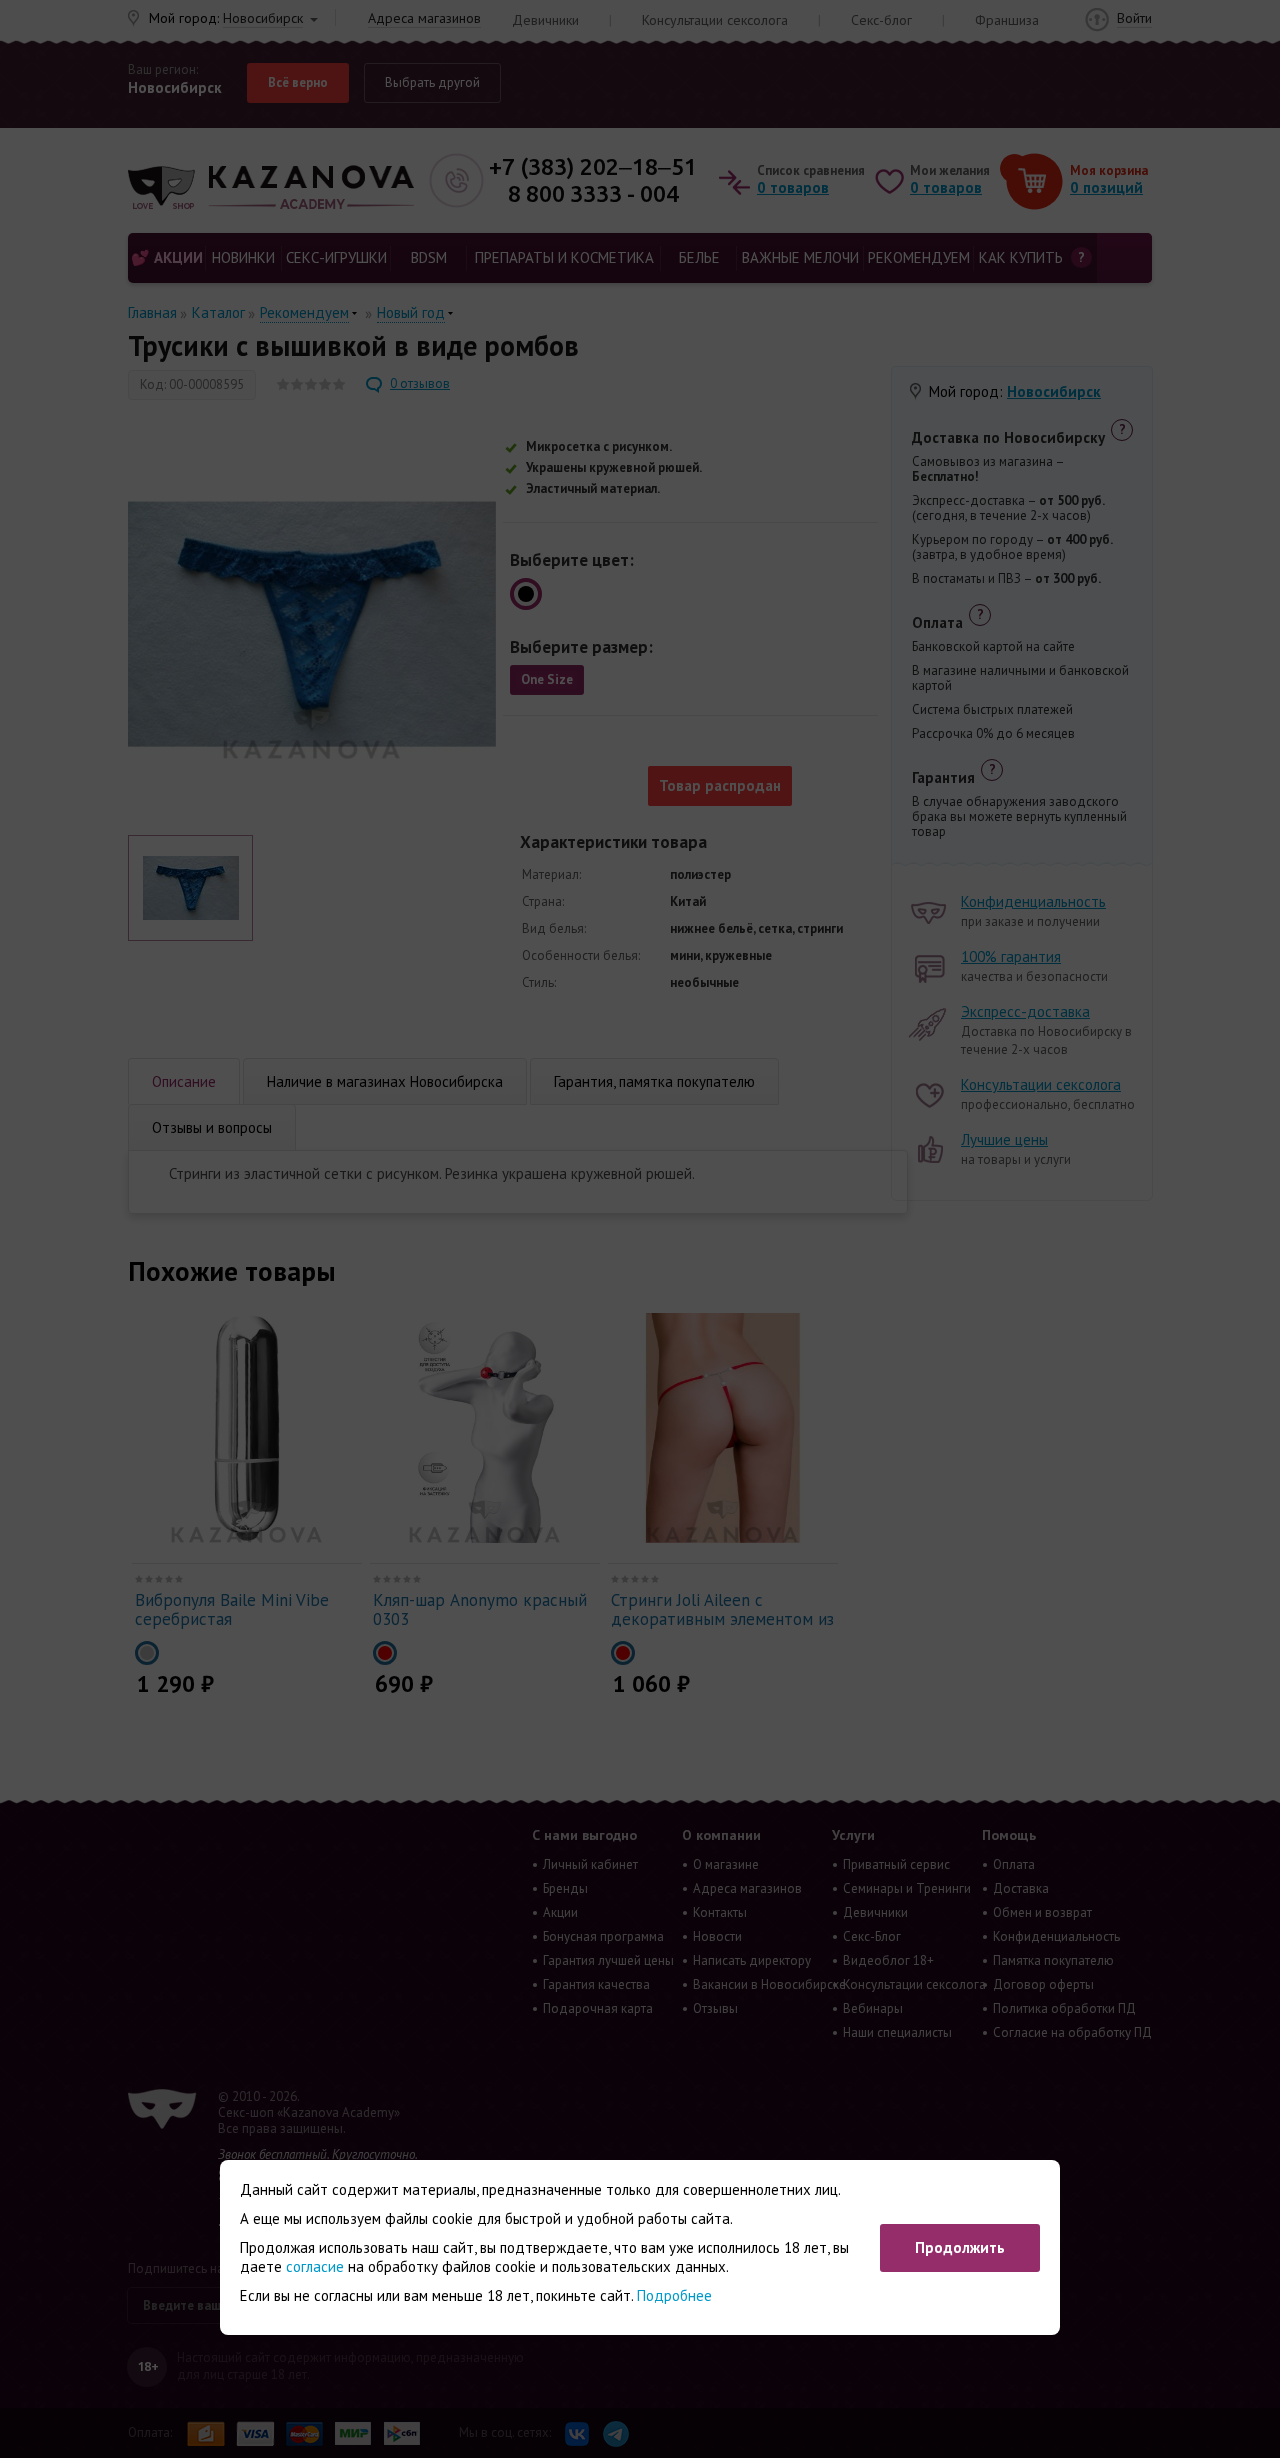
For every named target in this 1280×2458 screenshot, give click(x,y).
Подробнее (674, 2295)
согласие (315, 2266)
